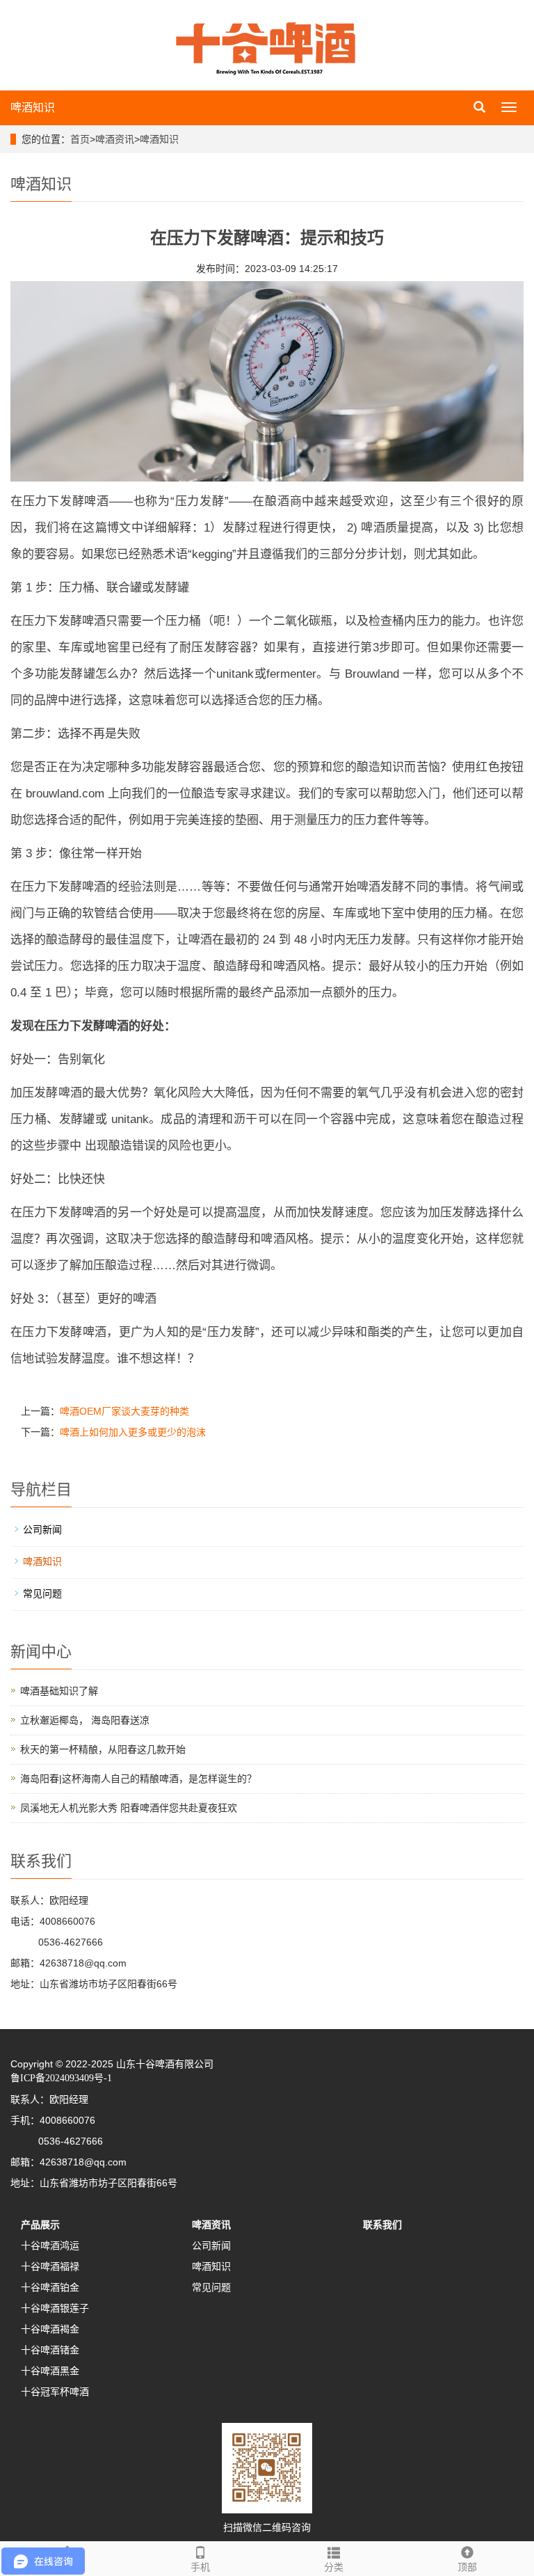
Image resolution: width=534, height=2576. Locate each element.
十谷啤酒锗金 (50, 2350)
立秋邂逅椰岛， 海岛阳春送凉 (85, 1720)
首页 (80, 139)
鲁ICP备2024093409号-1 (61, 2078)
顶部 (467, 2567)
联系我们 (382, 2225)
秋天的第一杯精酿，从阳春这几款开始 (103, 1749)
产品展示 (40, 2225)
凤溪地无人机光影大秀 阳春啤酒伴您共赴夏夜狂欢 (129, 1808)
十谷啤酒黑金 (50, 2371)
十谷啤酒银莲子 (55, 2308)
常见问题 (42, 1593)
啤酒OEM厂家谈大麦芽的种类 (124, 1411)
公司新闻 (42, 1529)
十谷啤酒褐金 (50, 2329)
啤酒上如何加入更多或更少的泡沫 (133, 1432)
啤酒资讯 (115, 139)
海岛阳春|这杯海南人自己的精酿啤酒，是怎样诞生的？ (138, 1779)
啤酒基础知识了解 (59, 1691)
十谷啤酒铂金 (50, 2287)
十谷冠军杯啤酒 (55, 2392)
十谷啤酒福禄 (50, 2266)
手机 (200, 2567)
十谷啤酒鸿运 (50, 2245)
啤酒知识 (33, 108)
